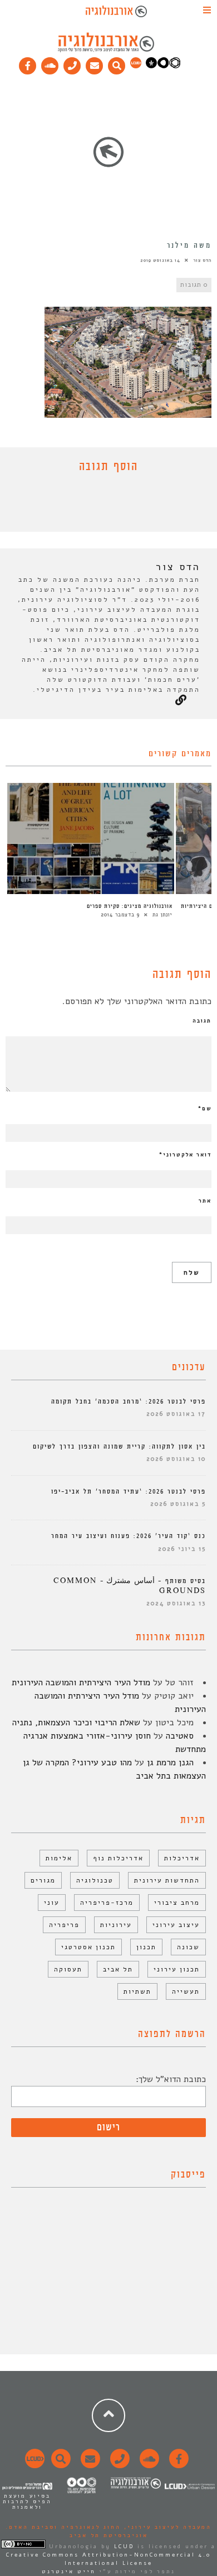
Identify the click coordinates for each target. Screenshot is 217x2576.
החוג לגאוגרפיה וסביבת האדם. (63, 2527)
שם (205, 1109)
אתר (205, 1201)
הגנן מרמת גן (170, 1763)
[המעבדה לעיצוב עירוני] (136, 66)
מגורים (43, 1880)
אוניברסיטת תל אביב (109, 2535)
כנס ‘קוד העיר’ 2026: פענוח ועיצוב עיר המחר (129, 1536)
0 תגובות (194, 285)
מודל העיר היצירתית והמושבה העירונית (81, 1683)
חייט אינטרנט (69, 2572)
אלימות (59, 1858)
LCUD (124, 2547)
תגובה (202, 1021)
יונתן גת (162, 915)
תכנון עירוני (177, 1969)
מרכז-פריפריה (107, 1903)
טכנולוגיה (95, 1880)
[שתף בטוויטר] (100, 505)
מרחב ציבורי (177, 1903)
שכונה (188, 1947)
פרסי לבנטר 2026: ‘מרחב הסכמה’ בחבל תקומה (129, 1402)
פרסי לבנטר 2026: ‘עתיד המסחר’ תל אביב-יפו (129, 1492)
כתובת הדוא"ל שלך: (171, 2079)
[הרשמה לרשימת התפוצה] (95, 63)
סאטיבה (180, 1736)
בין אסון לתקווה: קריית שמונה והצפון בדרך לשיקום (119, 1447)
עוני (52, 1903)
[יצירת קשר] (72, 63)
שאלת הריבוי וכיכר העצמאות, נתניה (76, 1723)
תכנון (146, 1947)
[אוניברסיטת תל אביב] (163, 66)
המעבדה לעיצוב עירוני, (166, 2527)
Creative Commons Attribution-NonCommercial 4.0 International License (108, 2559)
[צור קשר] (118, 2465)
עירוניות (116, 1925)
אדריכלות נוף (118, 1858)
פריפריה (64, 1925)
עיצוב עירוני (176, 1925)
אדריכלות (182, 1858)
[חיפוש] (117, 63)
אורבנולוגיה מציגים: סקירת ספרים (130, 906)
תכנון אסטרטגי (88, 1947)
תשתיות (137, 1991)
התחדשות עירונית (167, 1880)
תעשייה (186, 1991)
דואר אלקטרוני (185, 1155)
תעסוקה (68, 1969)
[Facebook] (28, 63)
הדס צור (202, 260)
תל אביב (118, 1969)
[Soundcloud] (50, 63)
